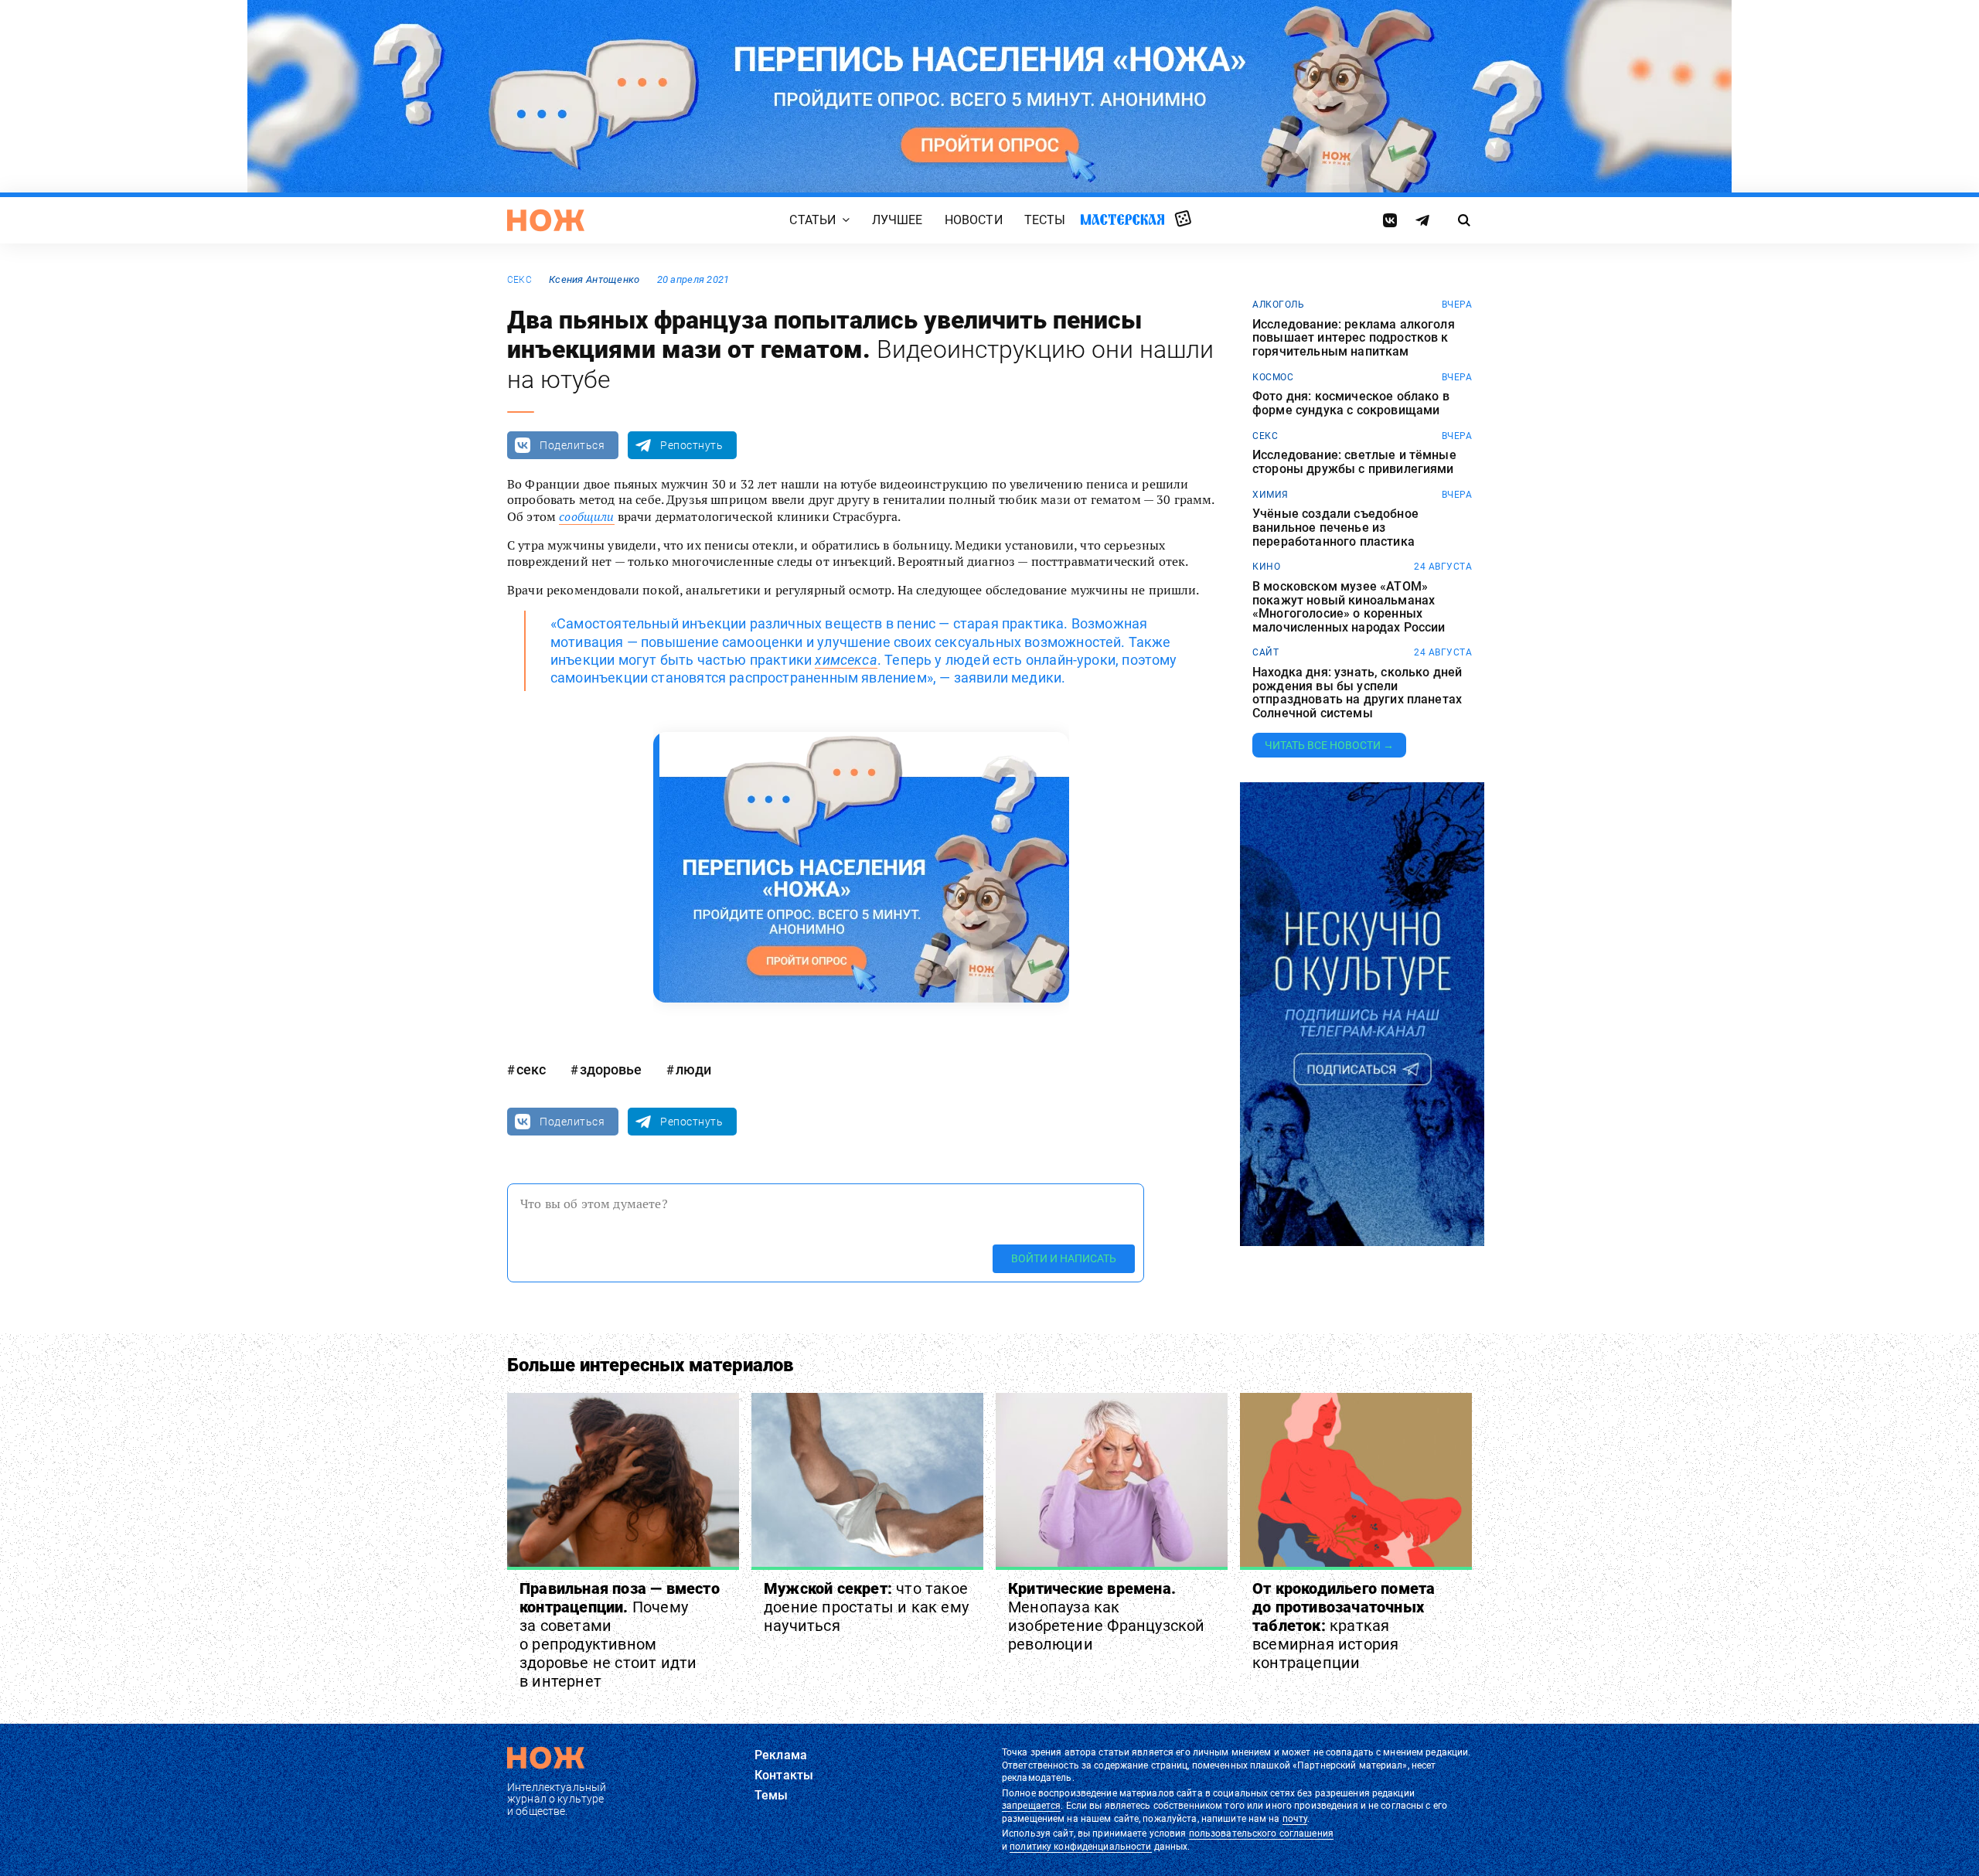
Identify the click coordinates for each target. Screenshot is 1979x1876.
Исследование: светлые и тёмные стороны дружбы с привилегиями (1354, 462)
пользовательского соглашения (1261, 1833)
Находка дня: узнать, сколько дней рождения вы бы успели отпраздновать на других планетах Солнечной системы (1357, 693)
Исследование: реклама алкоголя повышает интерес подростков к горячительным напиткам (1354, 338)
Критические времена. (1107, 1616)
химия (1271, 495)
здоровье (611, 1069)
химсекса (846, 660)
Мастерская (1122, 219)
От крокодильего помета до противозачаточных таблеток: (1344, 1626)
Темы (772, 1795)
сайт (1265, 652)
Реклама (781, 1755)
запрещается (1031, 1806)
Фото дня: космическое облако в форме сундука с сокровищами (1351, 403)
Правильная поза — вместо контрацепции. (620, 1635)
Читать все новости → (1329, 745)
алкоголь (1278, 305)
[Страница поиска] (1465, 220)
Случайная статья (1183, 220)
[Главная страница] (546, 220)
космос (1273, 377)
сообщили (586, 516)
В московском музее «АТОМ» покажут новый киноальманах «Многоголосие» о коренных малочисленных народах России (1349, 607)
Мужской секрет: (866, 1607)
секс (519, 280)
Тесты (1045, 220)
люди (693, 1069)
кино (1266, 567)
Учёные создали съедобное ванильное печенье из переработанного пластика (1335, 528)
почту (1295, 1819)
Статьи (812, 220)
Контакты (784, 1775)
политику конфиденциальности (1080, 1847)
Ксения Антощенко (594, 279)
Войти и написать (1064, 1258)
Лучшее (898, 220)
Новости (974, 220)
